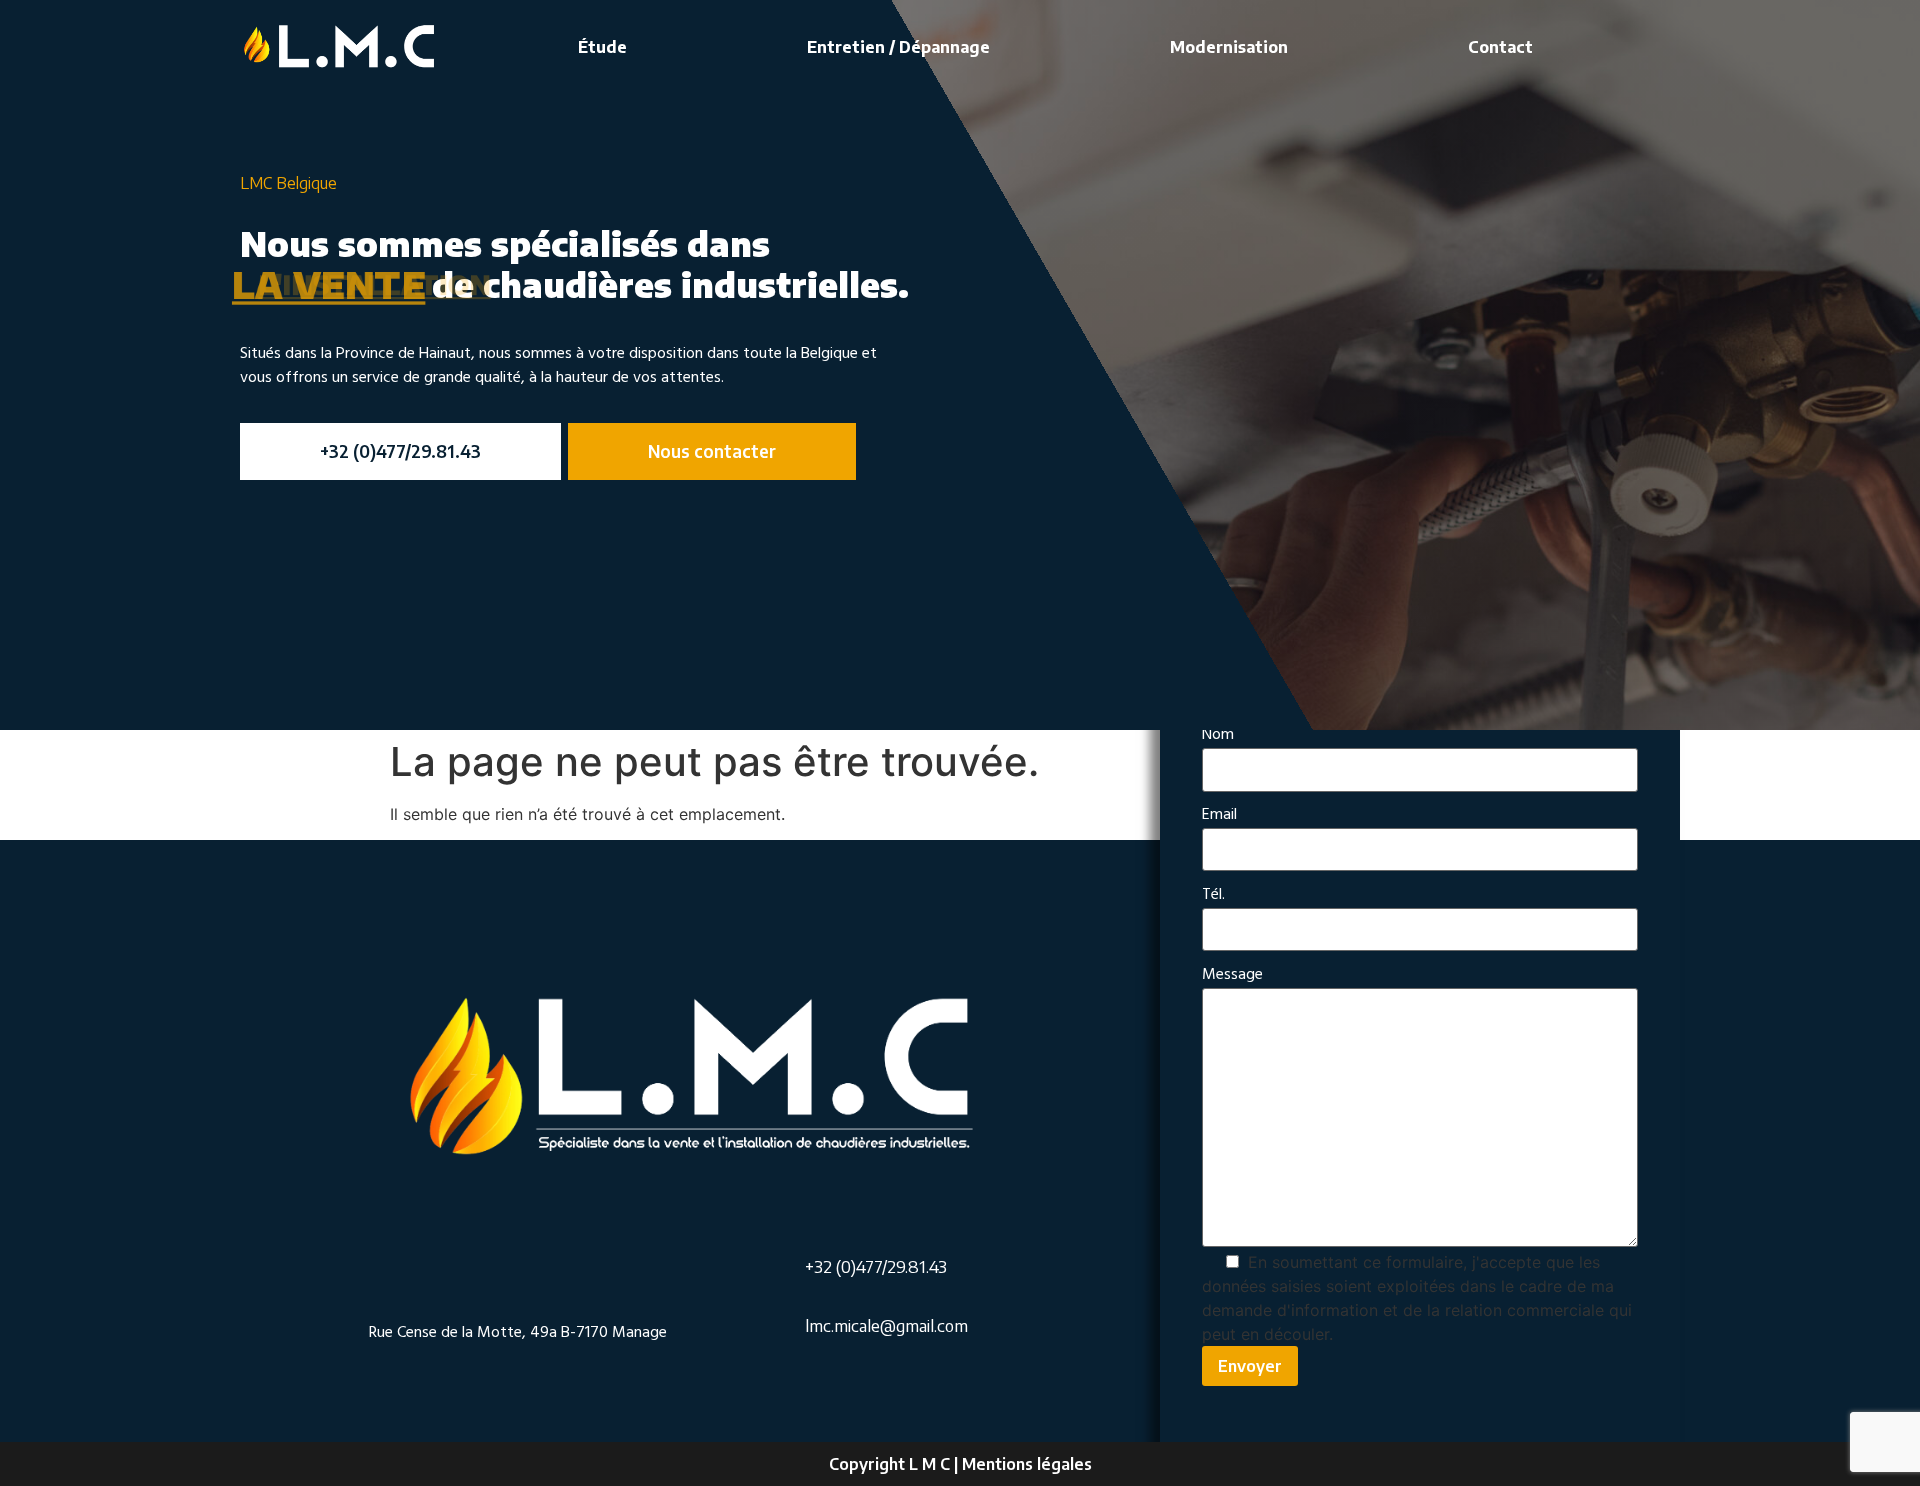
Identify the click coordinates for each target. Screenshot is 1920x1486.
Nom (1218, 735)
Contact (1500, 47)
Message (1232, 975)
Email (1219, 815)
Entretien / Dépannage (898, 47)
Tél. (1213, 895)
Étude (602, 47)
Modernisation (1229, 47)
